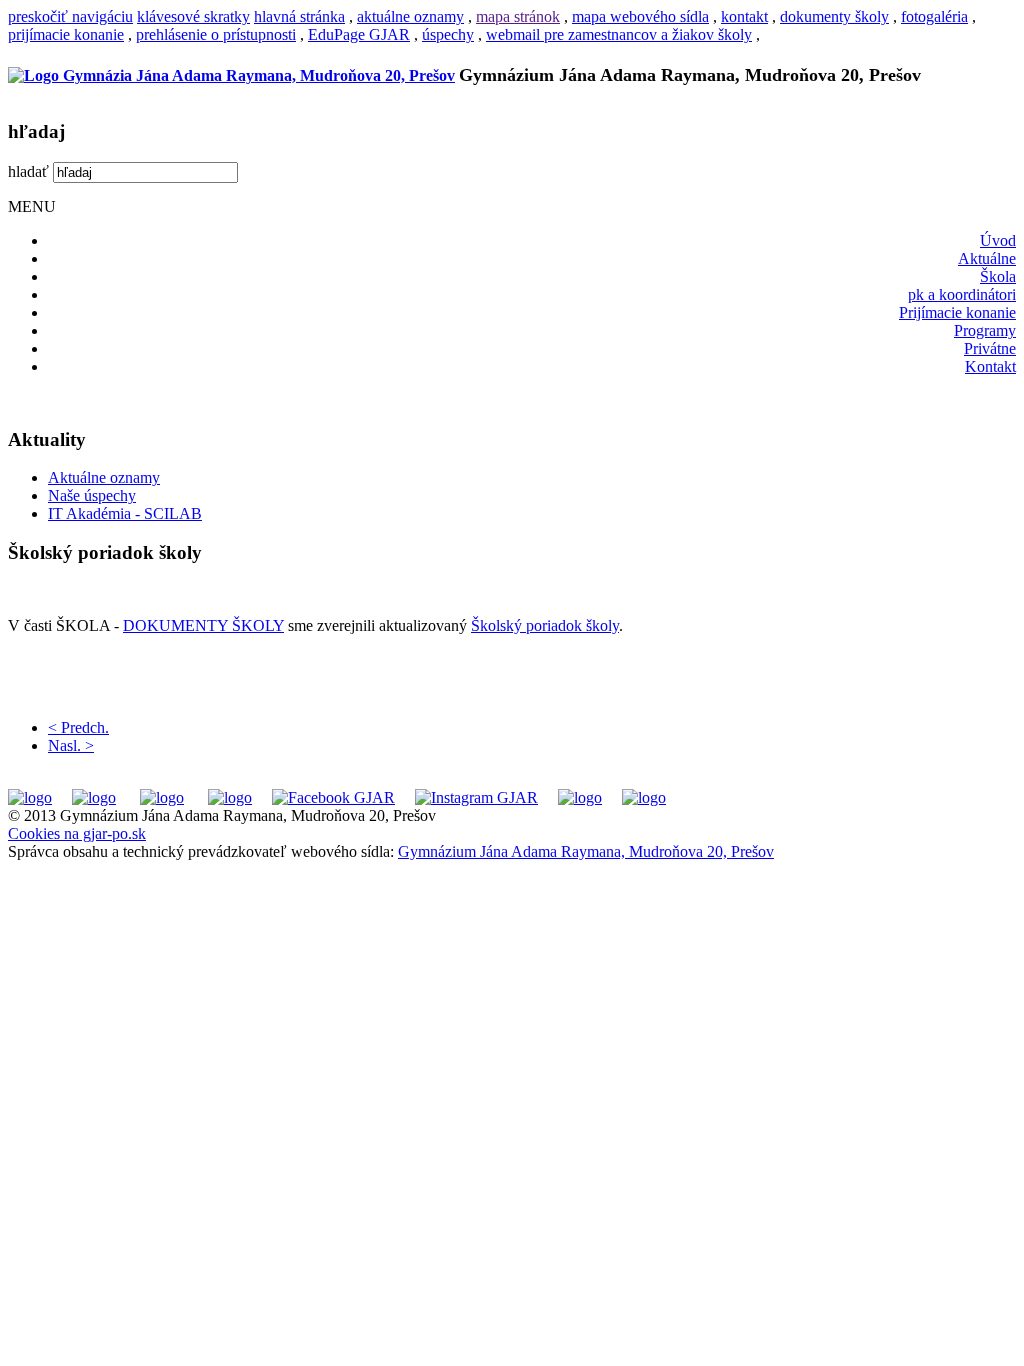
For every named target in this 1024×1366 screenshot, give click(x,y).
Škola (998, 276)
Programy (985, 330)
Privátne (990, 348)
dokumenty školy (834, 16)
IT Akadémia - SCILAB (125, 513)
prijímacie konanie (66, 34)
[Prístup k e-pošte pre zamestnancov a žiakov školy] (94, 797)
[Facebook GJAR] (333, 797)
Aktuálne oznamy (104, 477)
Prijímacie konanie (957, 312)
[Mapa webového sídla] (580, 797)
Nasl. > (71, 745)
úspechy (448, 34)
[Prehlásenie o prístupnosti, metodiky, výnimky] (644, 797)
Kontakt (990, 366)
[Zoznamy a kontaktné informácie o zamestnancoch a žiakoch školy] (230, 797)
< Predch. (78, 727)
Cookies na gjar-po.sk (77, 833)
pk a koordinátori (962, 294)
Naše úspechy (92, 495)
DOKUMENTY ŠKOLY (203, 625)
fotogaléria (934, 16)
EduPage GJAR (359, 34)
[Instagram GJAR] (476, 797)
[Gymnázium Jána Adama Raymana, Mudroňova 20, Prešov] (231, 75)
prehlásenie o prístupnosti (216, 34)
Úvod (998, 240)
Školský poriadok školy (545, 625)
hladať (28, 171)
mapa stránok (518, 16)
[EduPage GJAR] (30, 797)
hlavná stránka (299, 16)
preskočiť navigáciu (70, 16)
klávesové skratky (193, 16)
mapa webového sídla (640, 16)
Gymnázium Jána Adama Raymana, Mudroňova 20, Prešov (586, 851)
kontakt (744, 16)
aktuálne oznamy (410, 16)
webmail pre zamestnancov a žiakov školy (619, 34)
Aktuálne (987, 258)
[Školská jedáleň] (162, 797)
